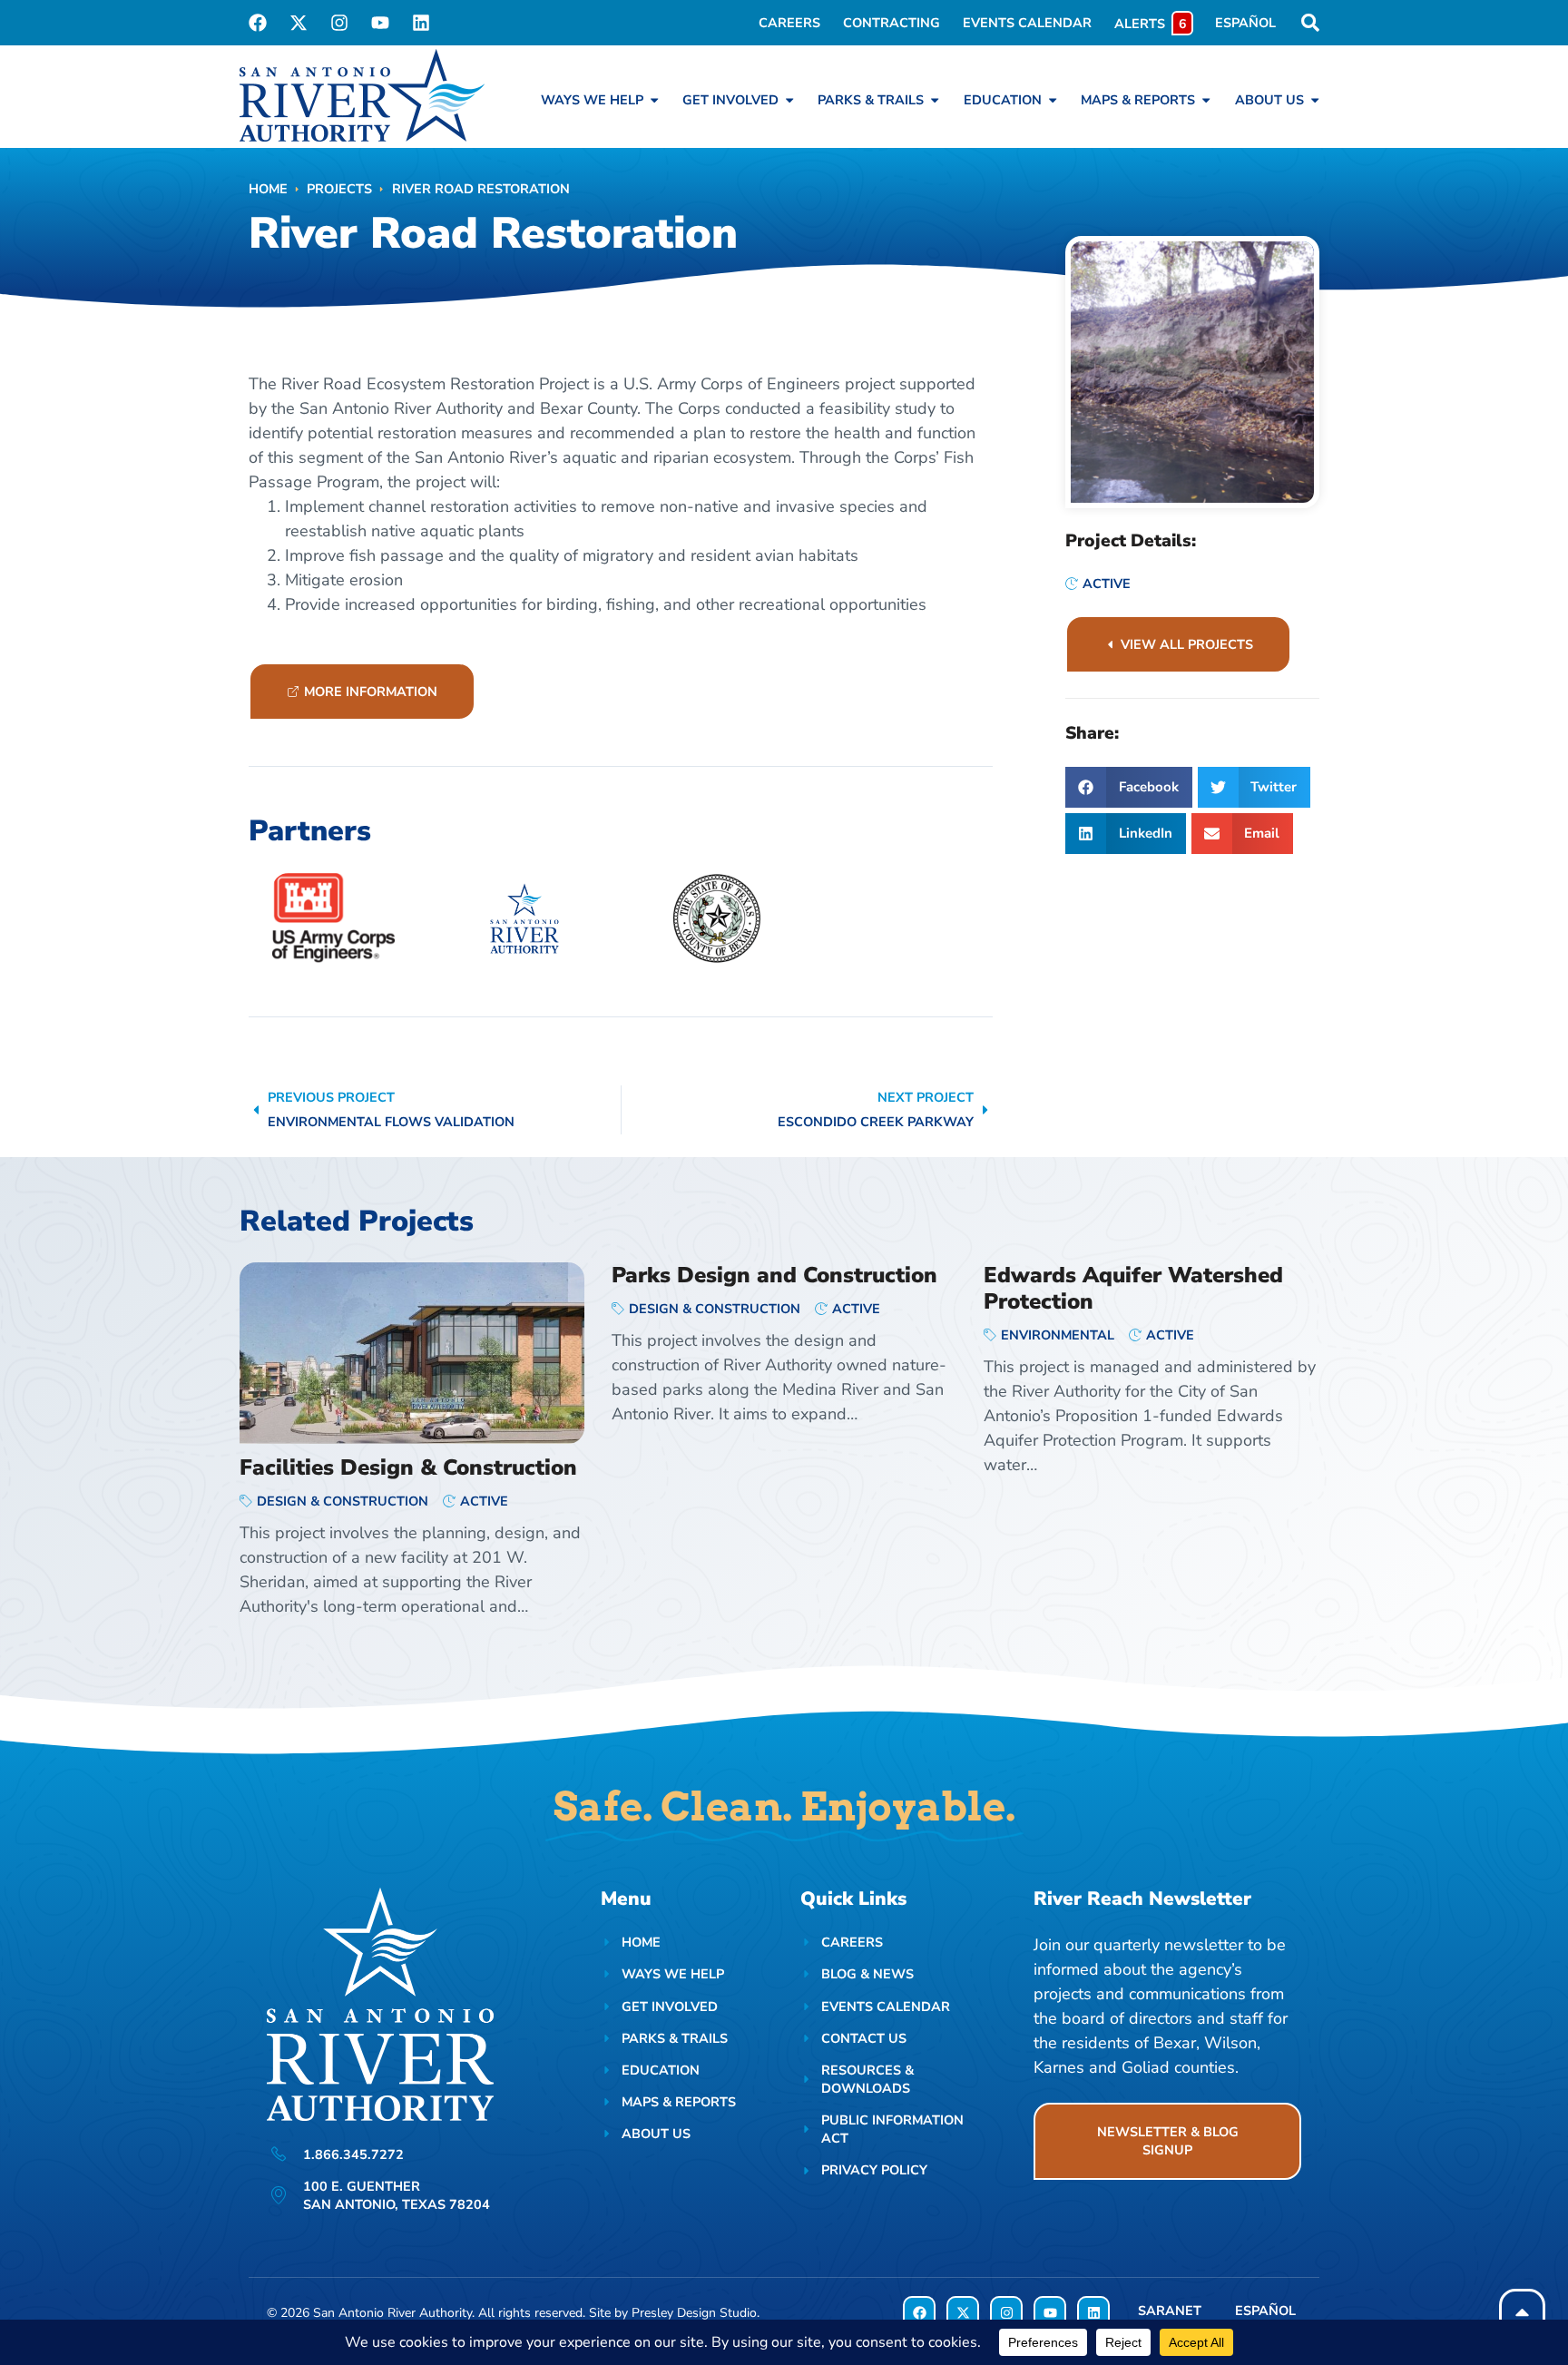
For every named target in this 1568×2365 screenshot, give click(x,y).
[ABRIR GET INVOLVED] (789, 100)
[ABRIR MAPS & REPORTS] (1206, 100)
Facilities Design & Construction (408, 1467)
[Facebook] (258, 23)
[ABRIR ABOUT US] (1315, 100)
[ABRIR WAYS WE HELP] (654, 100)
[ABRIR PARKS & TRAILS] (935, 100)
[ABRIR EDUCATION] (1053, 100)
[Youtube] (380, 23)
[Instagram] (339, 23)
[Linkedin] (421, 23)
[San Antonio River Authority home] (362, 95)
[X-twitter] (299, 23)
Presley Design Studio (694, 2313)
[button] (1129, 787)
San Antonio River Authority (392, 2313)
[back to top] (1522, 2312)
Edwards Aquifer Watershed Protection (1133, 1288)
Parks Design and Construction (774, 1275)
